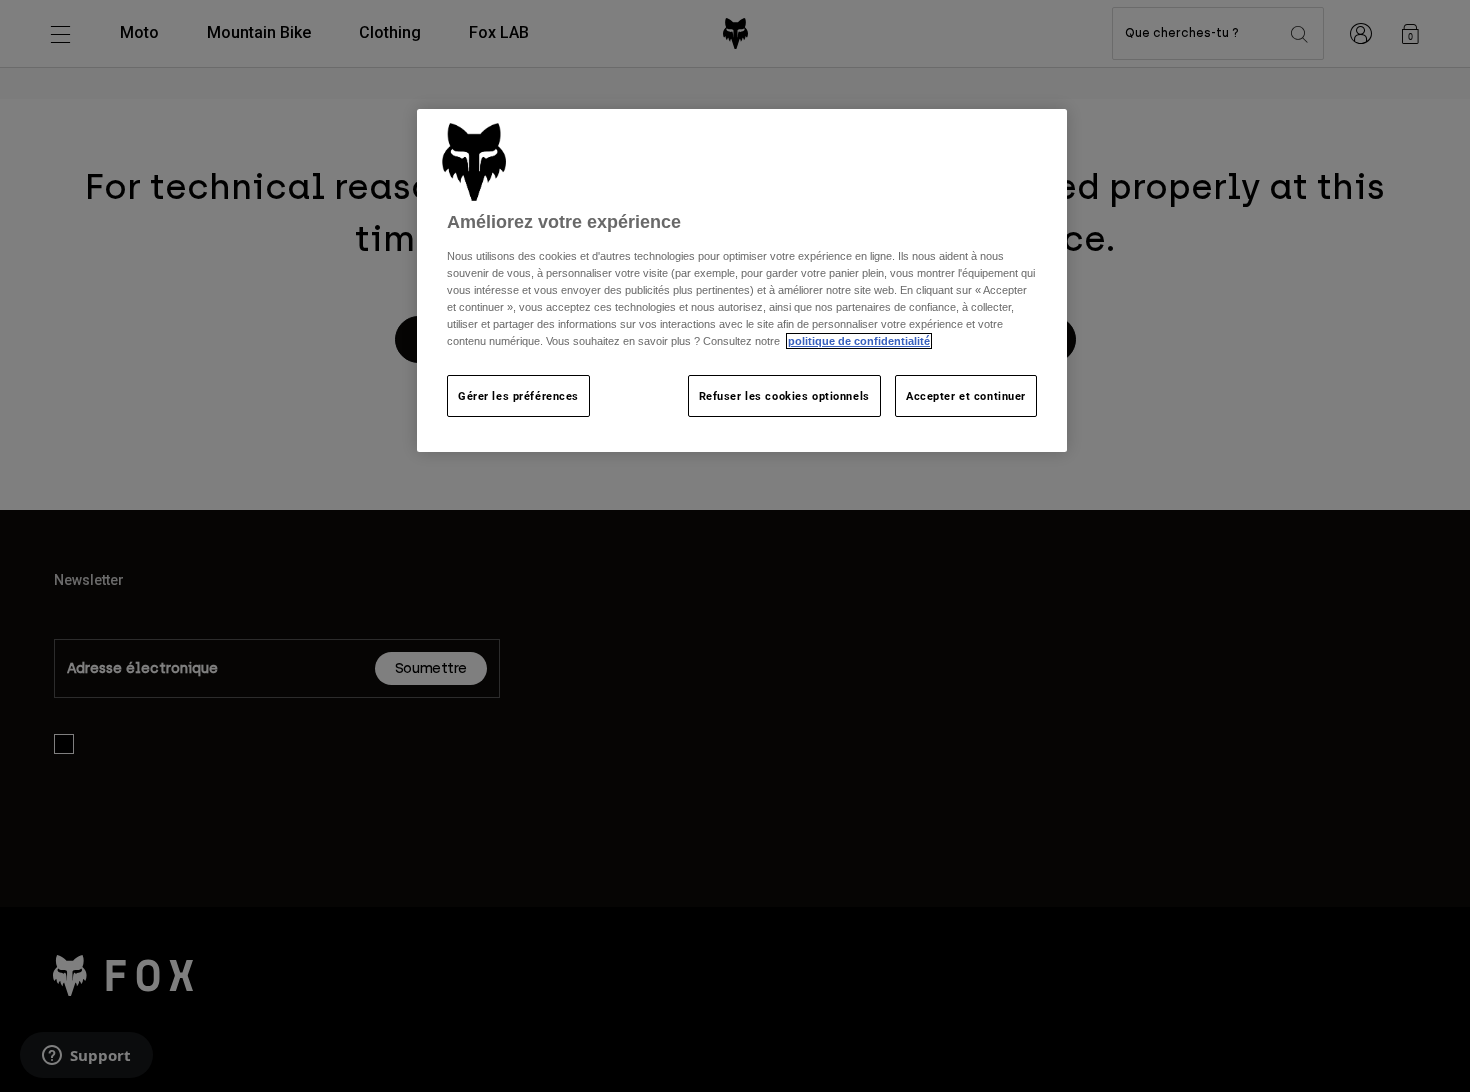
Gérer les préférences (518, 395)
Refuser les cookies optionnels (784, 395)
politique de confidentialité (859, 341)
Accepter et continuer (966, 395)
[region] (742, 280)
